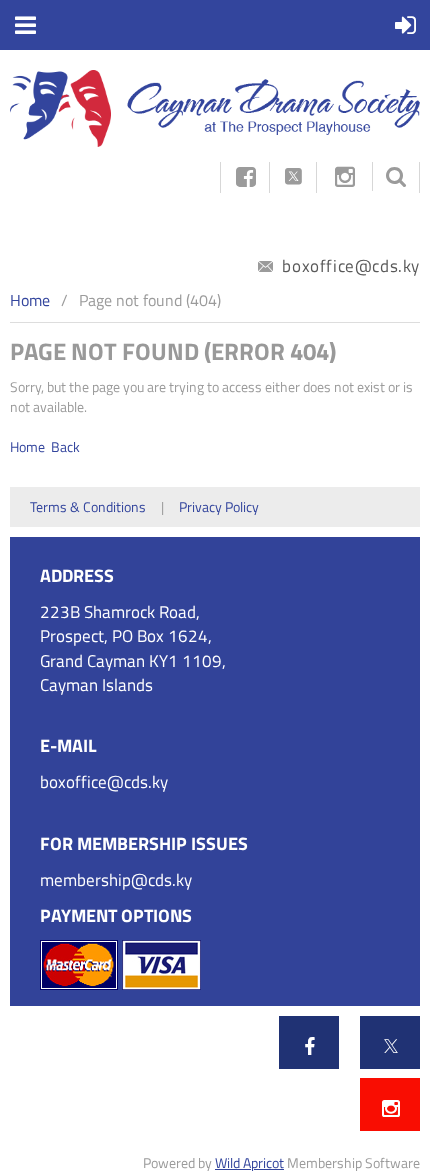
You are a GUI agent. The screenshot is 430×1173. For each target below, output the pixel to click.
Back (65, 446)
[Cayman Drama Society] (215, 141)
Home (30, 300)
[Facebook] (310, 1046)
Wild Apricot (249, 1162)
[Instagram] (344, 176)
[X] (391, 1046)
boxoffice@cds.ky (349, 266)
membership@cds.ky (116, 880)
